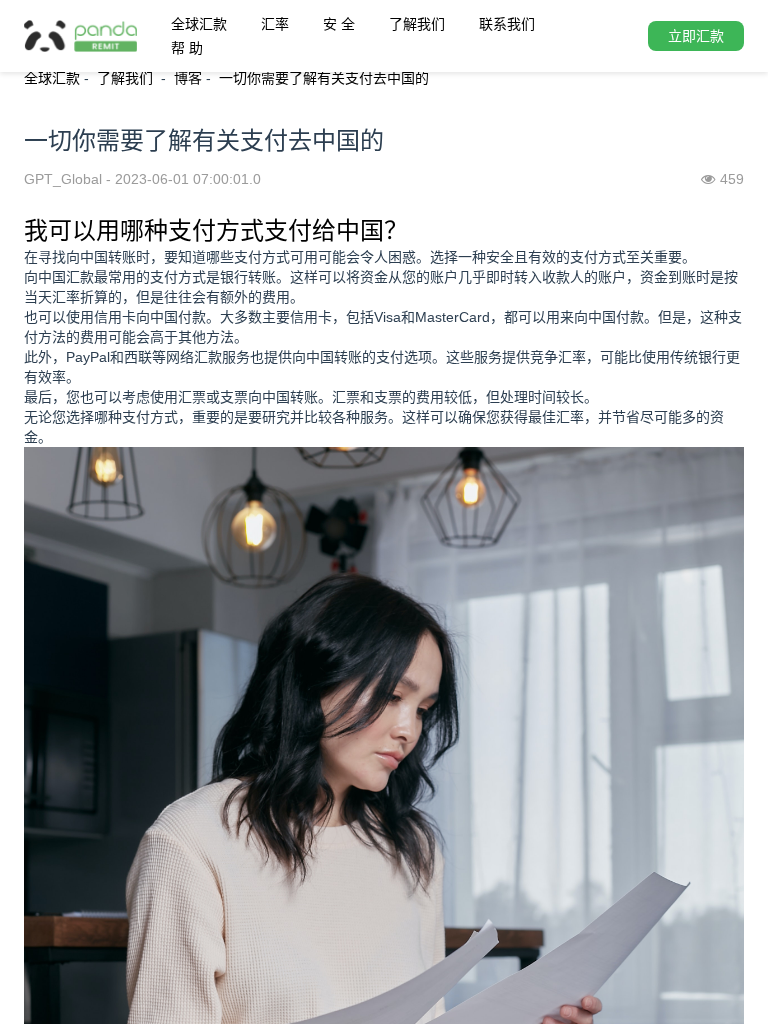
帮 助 (187, 48)
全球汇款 (199, 24)
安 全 (339, 24)
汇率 (275, 24)
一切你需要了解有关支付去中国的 (324, 78)
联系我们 (507, 24)
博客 (188, 78)
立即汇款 (696, 36)
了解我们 (417, 24)
